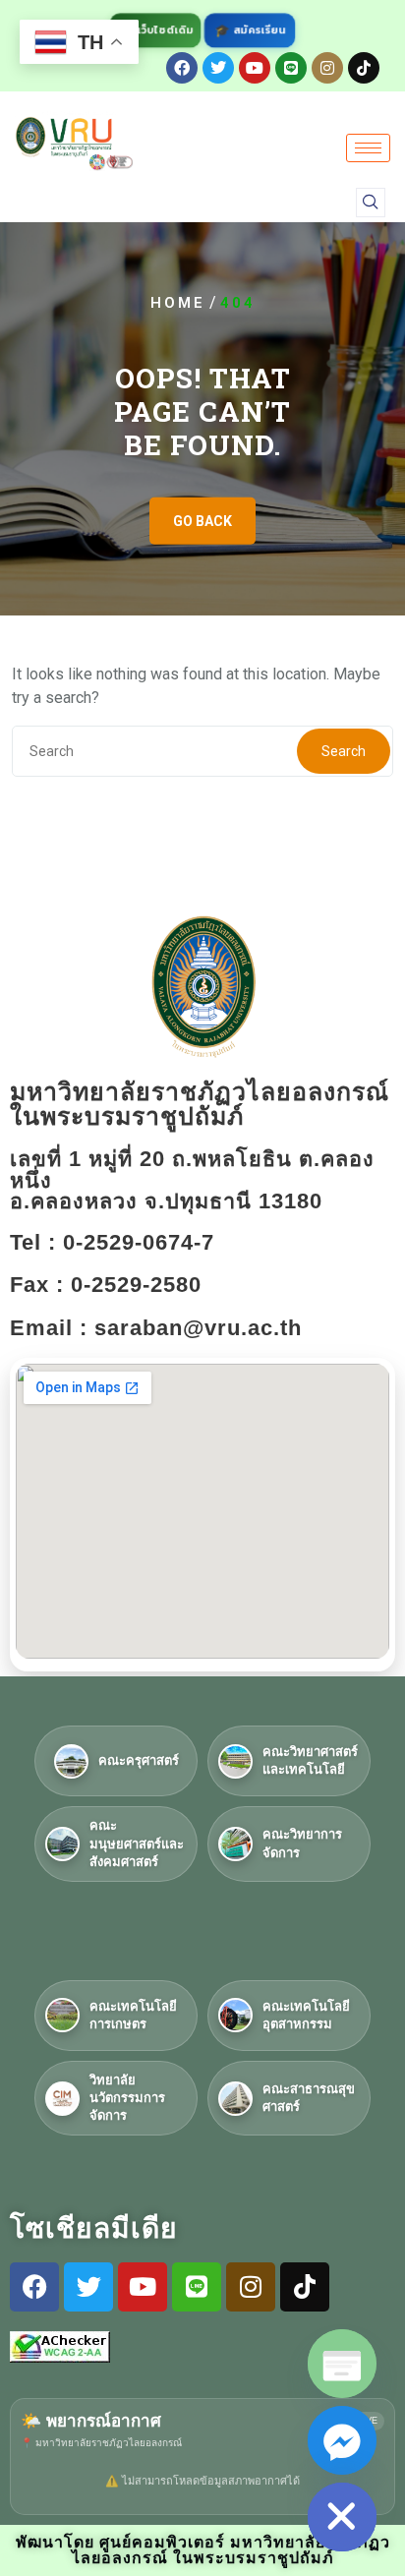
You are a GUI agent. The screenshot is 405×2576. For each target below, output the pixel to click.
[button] (371, 203)
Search (344, 751)
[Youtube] (255, 68)
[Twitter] (218, 68)
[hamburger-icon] (368, 148)
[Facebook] (182, 68)
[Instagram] (327, 68)
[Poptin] (342, 2364)
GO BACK (202, 521)
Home (178, 303)
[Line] (291, 68)
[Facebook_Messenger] (342, 2440)
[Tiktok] (364, 68)
